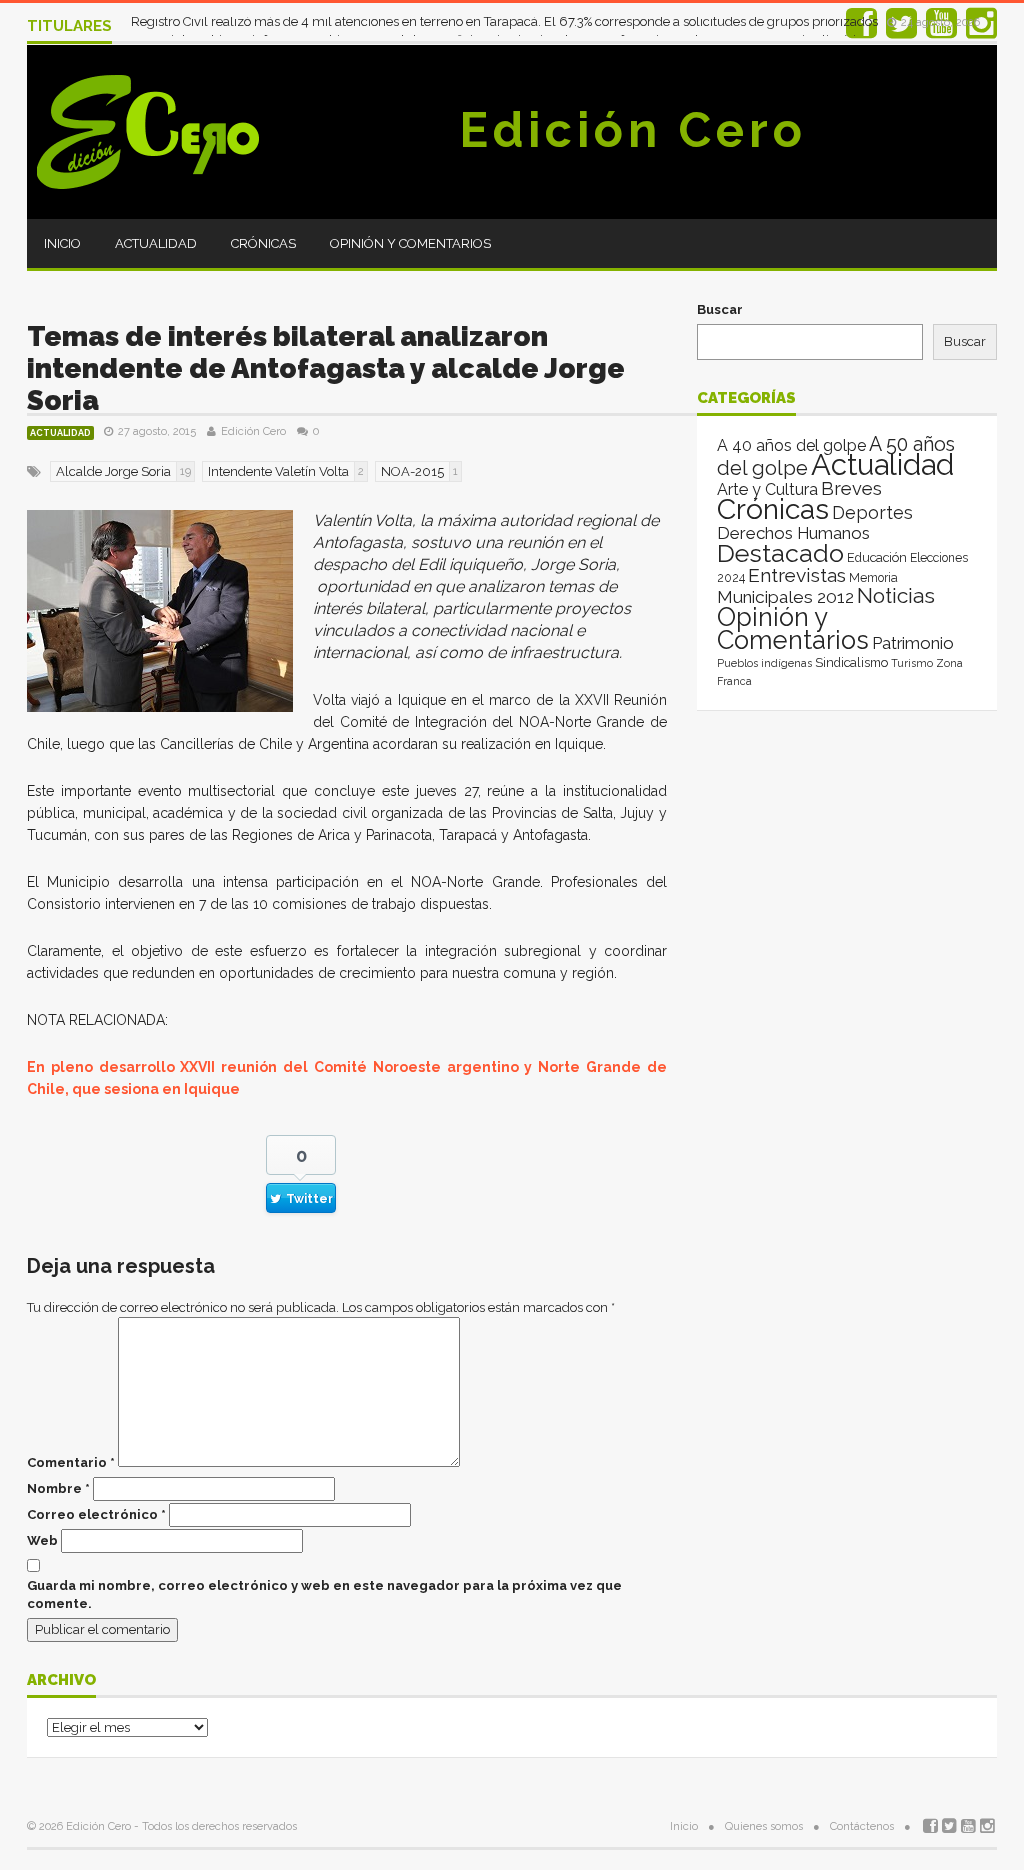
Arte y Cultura (767, 489)
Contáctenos (862, 1826)
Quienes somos (764, 1826)
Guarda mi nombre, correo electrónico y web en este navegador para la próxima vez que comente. (324, 1594)
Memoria (873, 578)
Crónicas (263, 243)
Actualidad (156, 243)
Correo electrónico (96, 1514)
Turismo (912, 663)
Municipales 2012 (785, 597)
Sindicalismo (851, 662)
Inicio (62, 243)
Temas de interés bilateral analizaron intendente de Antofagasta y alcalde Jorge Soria (326, 368)
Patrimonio (913, 643)
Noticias (896, 595)
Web (42, 1540)
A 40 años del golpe (791, 445)
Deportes (872, 512)
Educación (877, 557)
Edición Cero (633, 130)
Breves (851, 488)
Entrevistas (797, 575)
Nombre (58, 1488)
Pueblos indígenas (764, 663)
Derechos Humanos (793, 533)
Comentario (71, 1462)
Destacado (780, 553)
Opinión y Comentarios (410, 243)
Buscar (720, 309)
